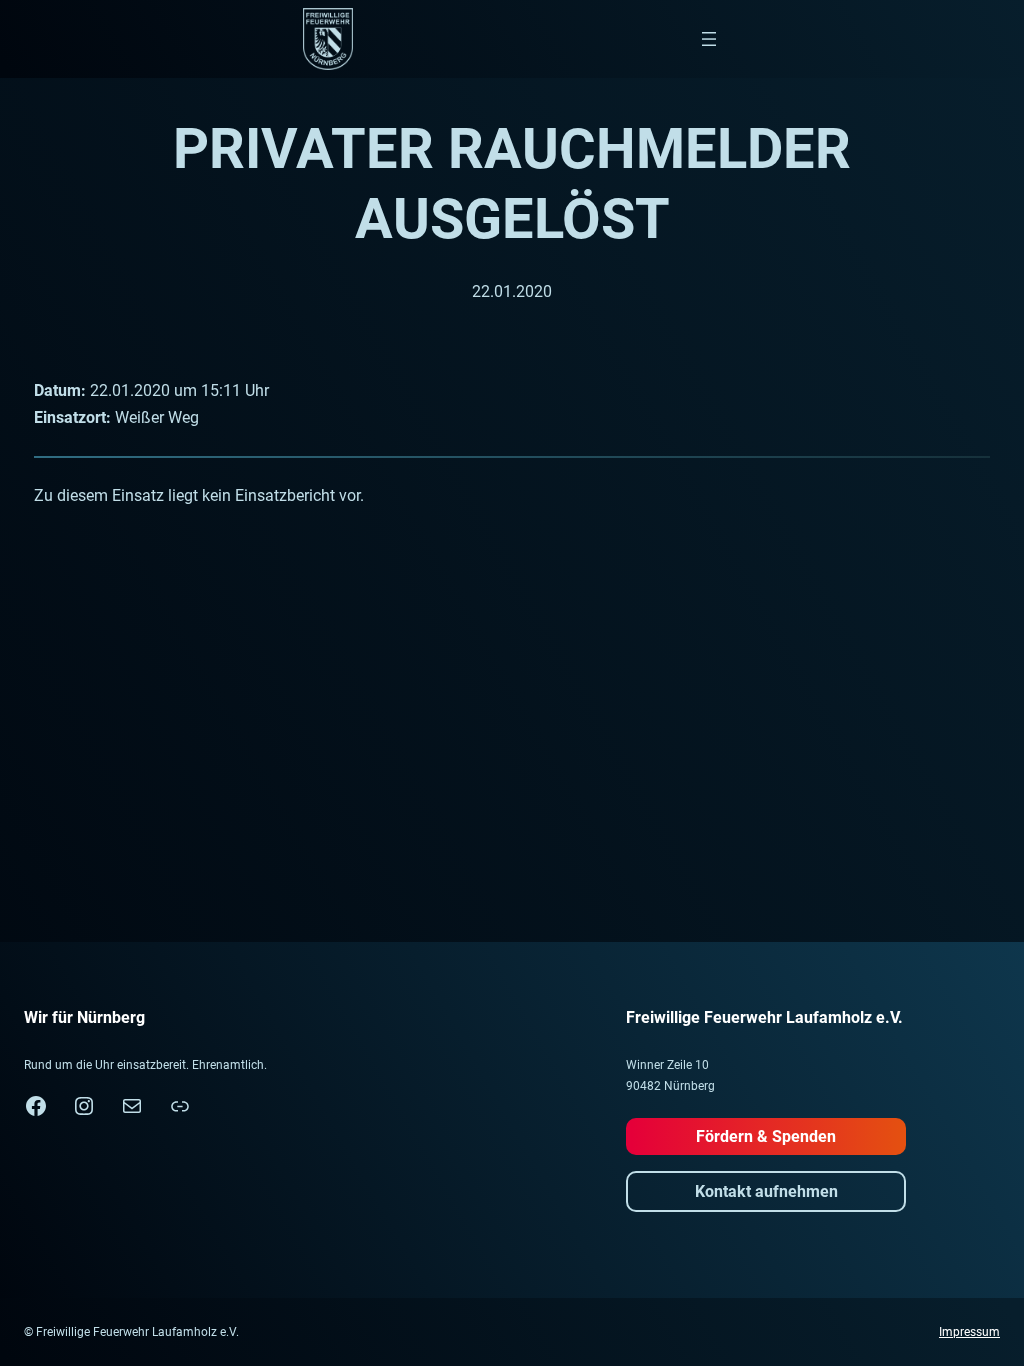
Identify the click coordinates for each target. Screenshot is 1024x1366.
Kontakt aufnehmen (766, 1191)
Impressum (969, 1332)
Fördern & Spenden (766, 1136)
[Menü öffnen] (709, 39)
